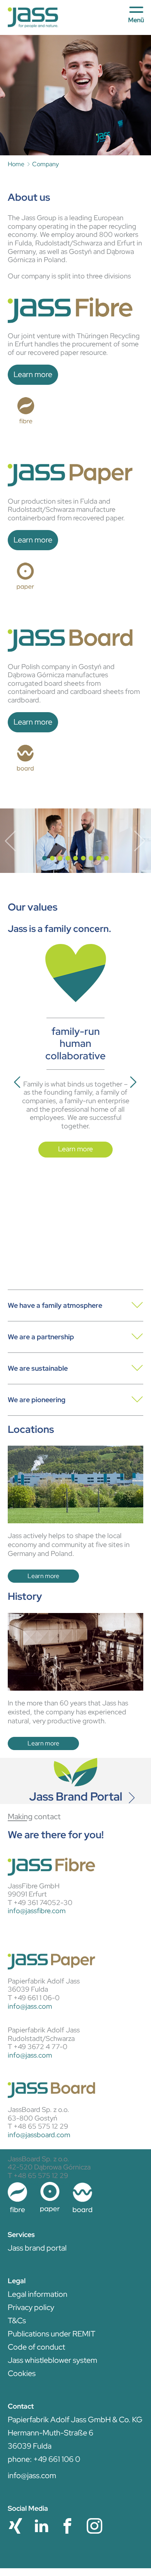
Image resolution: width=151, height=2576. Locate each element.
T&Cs (17, 2320)
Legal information (38, 2294)
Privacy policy (31, 2307)
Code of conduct (36, 2347)
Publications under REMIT (51, 2334)
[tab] (75, 1305)
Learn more (33, 374)
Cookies (22, 2373)
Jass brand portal (37, 2248)
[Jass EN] (33, 17)
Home (16, 164)
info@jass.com (30, 2006)
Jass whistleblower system (52, 2360)
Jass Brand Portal (76, 1796)
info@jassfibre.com (37, 1911)
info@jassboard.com (39, 2135)
